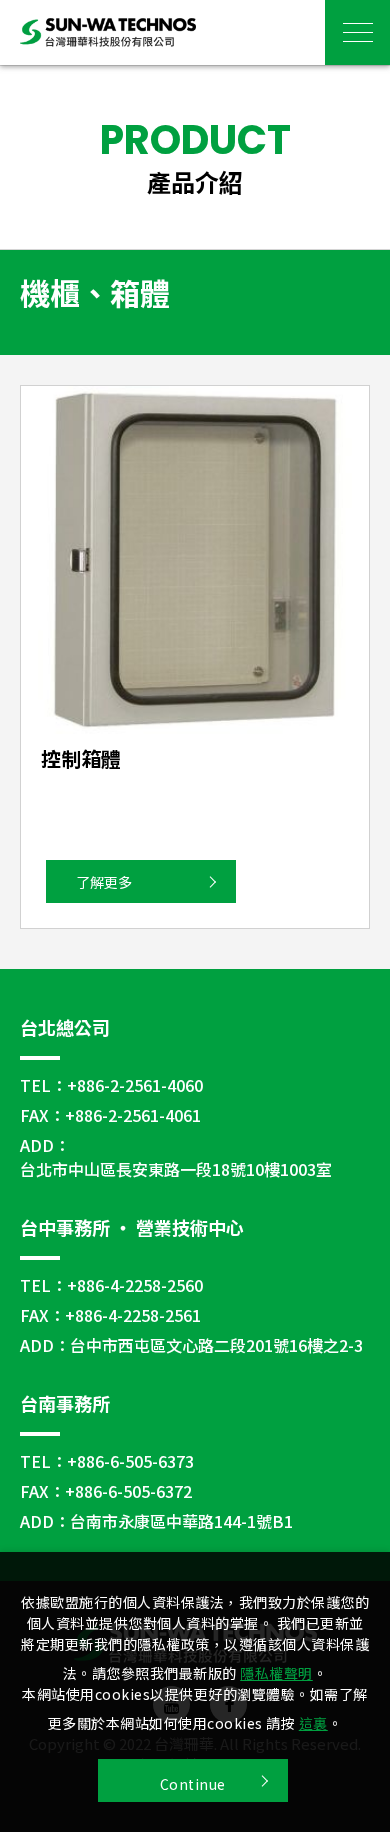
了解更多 (104, 882)
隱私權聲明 (276, 1673)
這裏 (313, 1723)
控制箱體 (81, 758)
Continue (193, 1784)
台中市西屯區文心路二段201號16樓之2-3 (216, 1345)
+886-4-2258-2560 (135, 1285)
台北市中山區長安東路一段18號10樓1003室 (176, 1169)
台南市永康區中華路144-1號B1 (181, 1521)
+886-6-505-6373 (130, 1461)
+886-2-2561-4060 (135, 1085)
